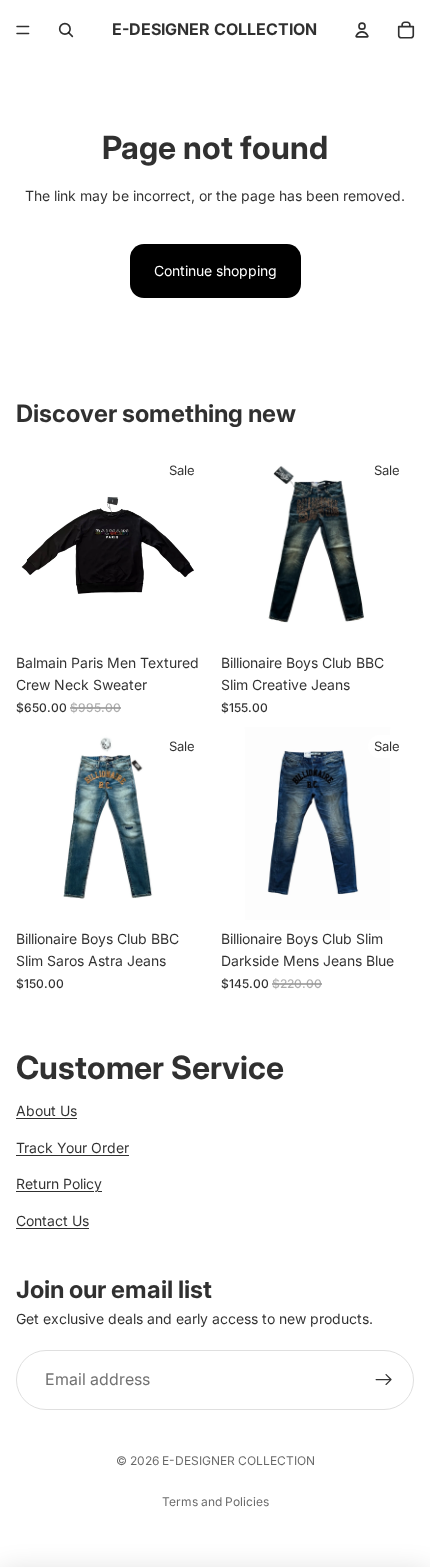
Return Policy (59, 1183)
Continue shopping (215, 270)
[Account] (362, 30)
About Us (46, 1110)
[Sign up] (384, 1381)
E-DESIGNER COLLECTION (238, 1460)
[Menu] (23, 30)
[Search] (66, 30)
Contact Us (52, 1220)
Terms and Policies (215, 1501)
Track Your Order (72, 1147)
